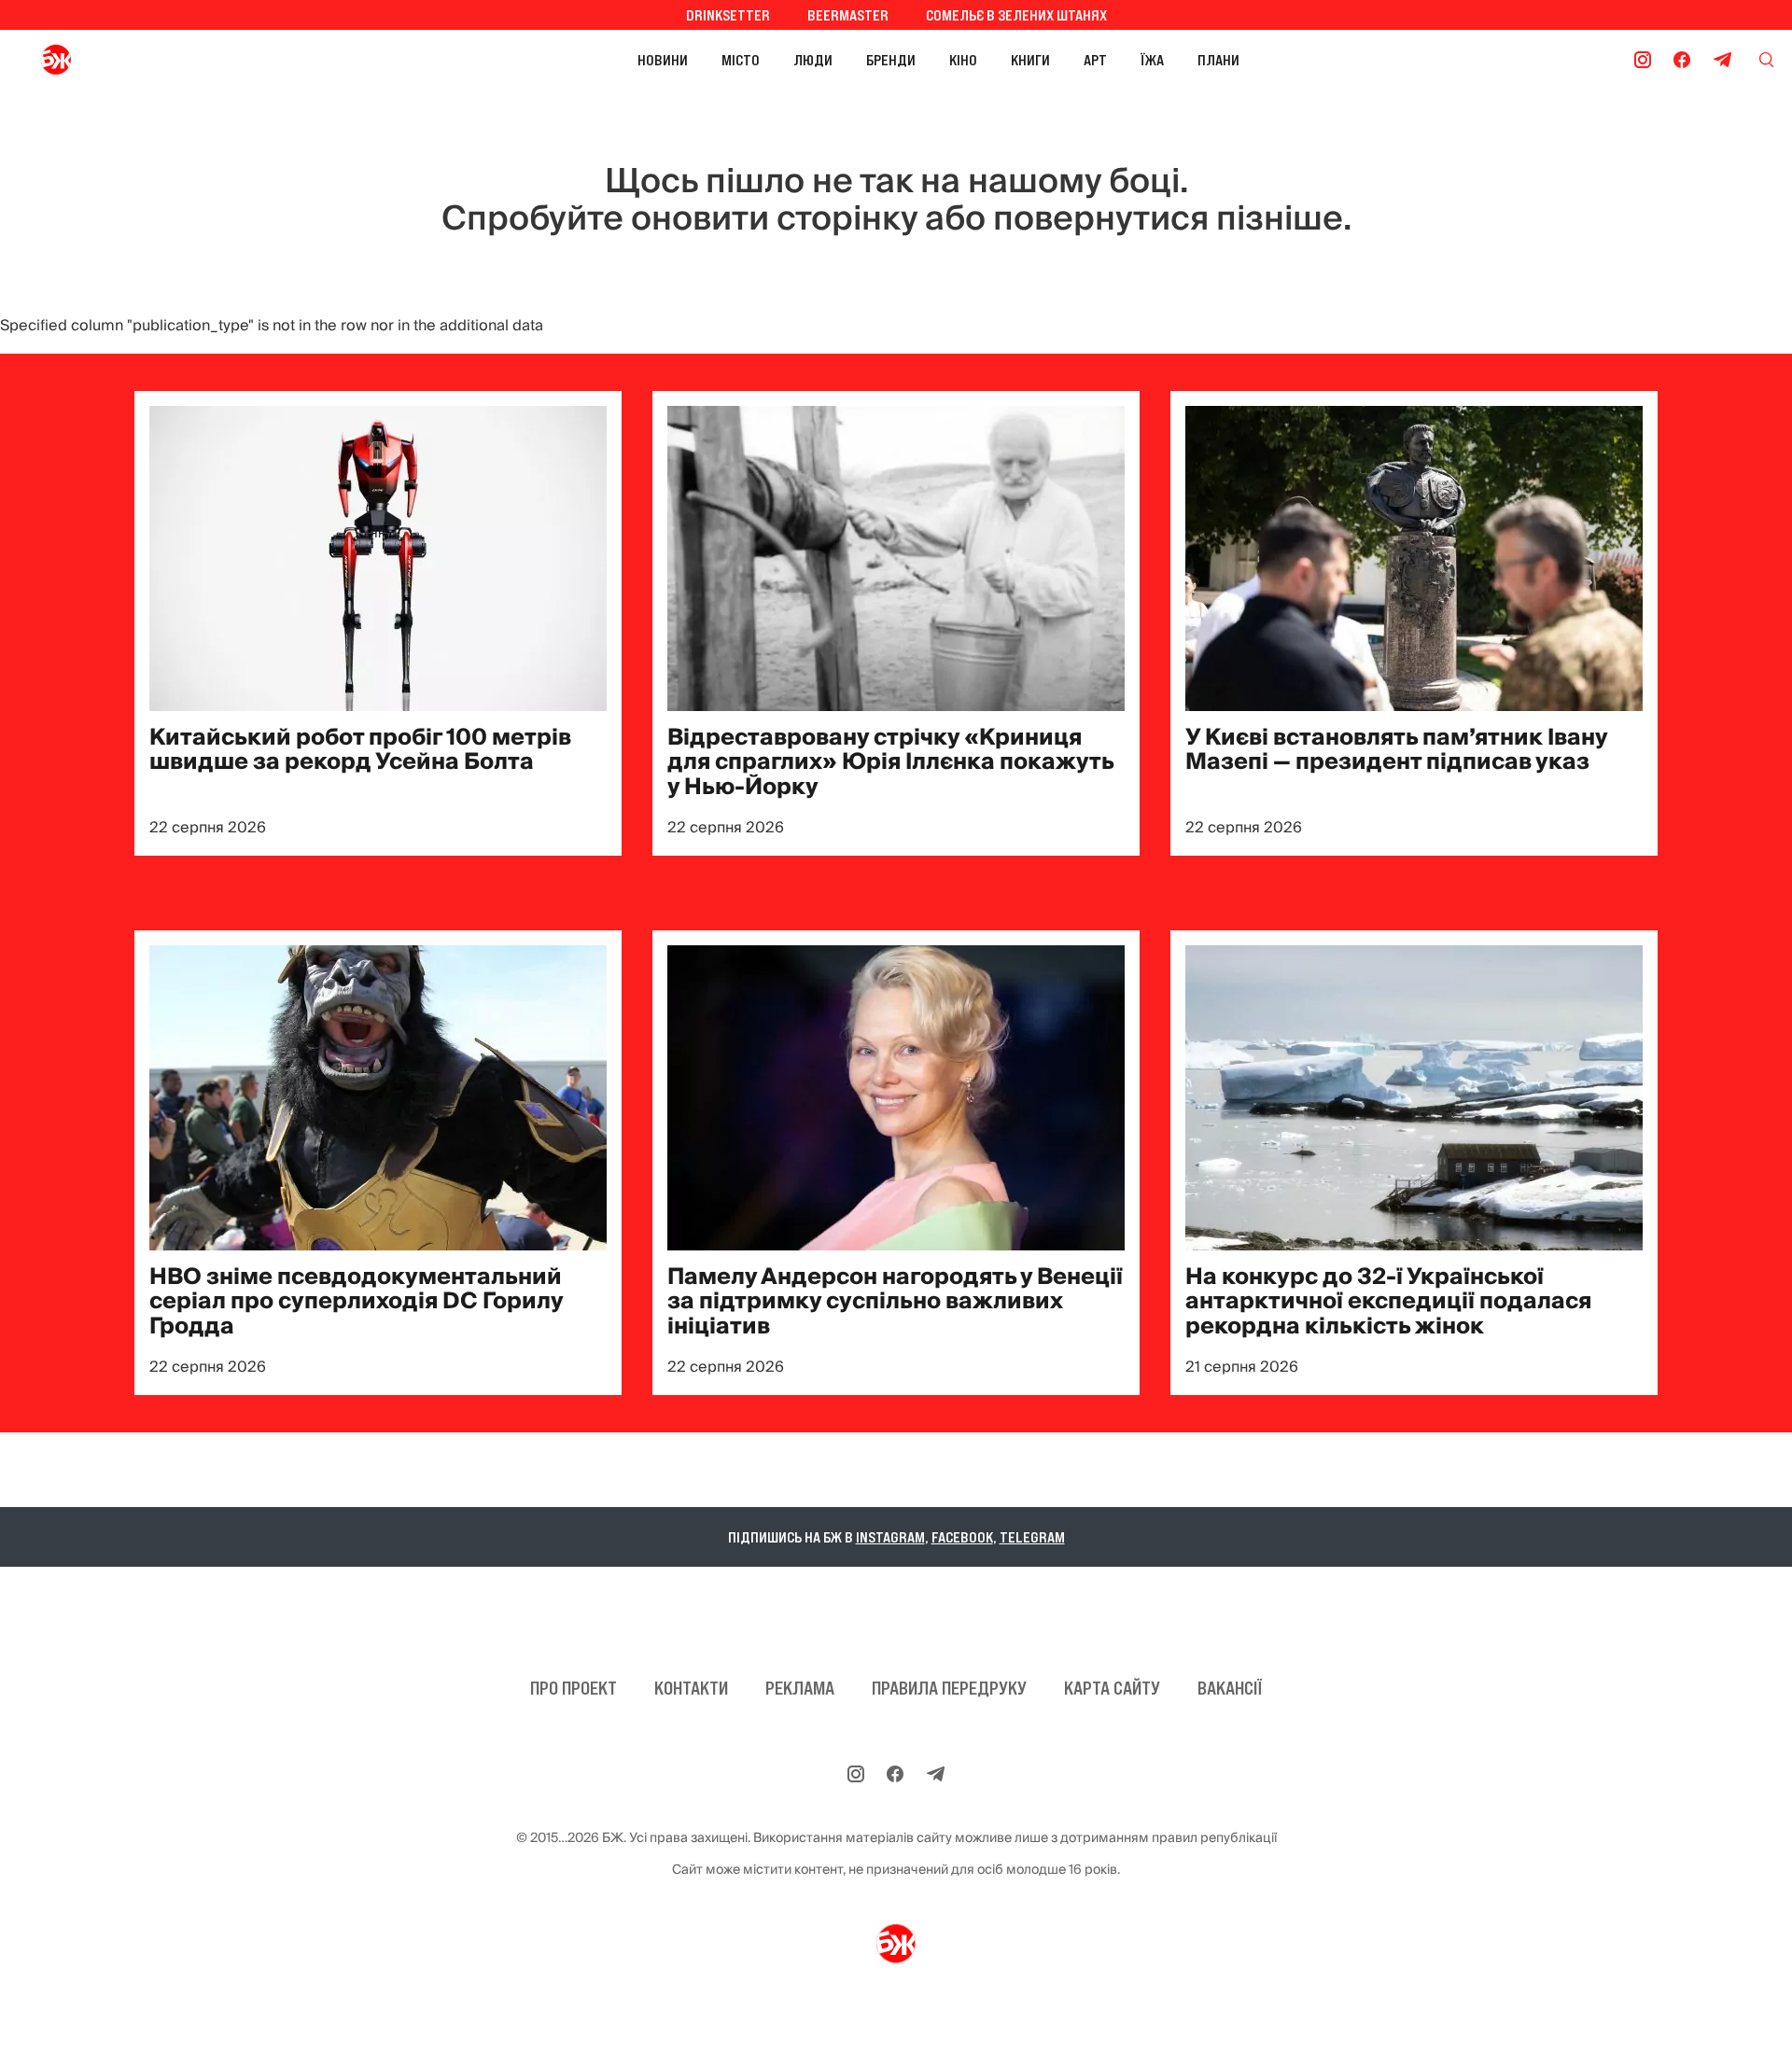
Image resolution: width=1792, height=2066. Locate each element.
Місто (741, 60)
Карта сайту (1112, 1688)
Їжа (1152, 60)
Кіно (963, 60)
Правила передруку (949, 1688)
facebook (962, 1537)
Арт (1095, 60)
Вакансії (1230, 1688)
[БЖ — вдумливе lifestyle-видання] (139, 60)
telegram (1032, 1537)
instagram (890, 1537)
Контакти (691, 1688)
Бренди (891, 60)
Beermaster (848, 15)
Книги (1030, 60)
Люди (813, 60)
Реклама (800, 1688)
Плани (1218, 60)
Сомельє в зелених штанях (1016, 15)
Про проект (574, 1688)
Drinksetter (728, 15)
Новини (663, 60)
